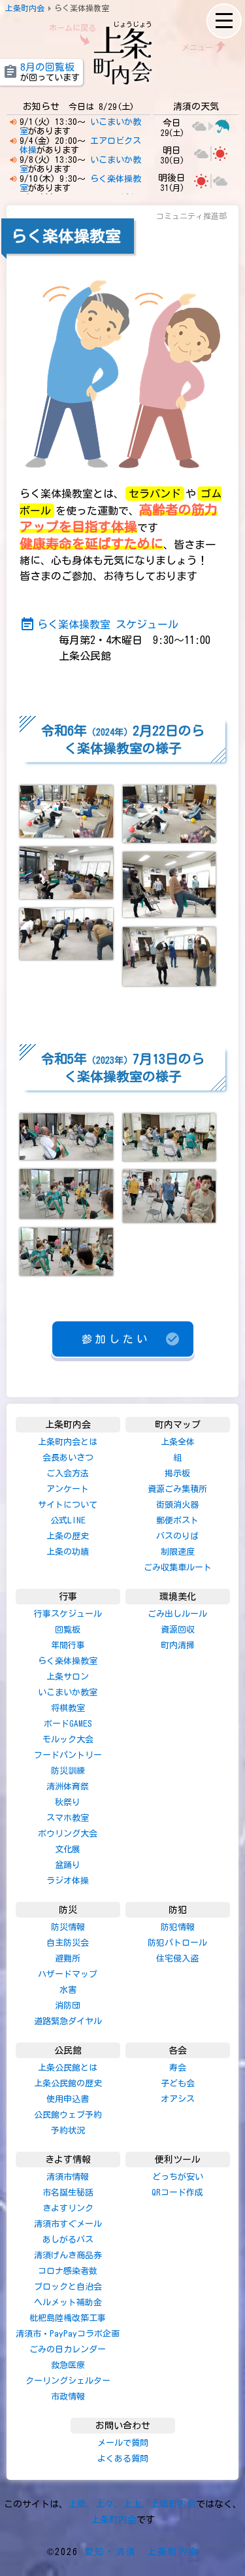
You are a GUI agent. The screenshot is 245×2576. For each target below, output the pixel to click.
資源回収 (178, 1630)
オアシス (178, 2099)
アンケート (68, 1489)
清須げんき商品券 (68, 2255)
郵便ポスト (177, 1520)
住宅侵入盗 (177, 1958)
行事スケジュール (68, 1614)
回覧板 (68, 1630)
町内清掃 (178, 1645)
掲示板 (177, 1473)
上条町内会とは (68, 1442)
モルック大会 (68, 1739)
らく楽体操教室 (68, 1661)
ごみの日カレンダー (68, 2349)
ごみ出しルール (177, 1614)
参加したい (131, 1339)
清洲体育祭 (68, 1787)
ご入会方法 (68, 1473)
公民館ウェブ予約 (68, 2115)
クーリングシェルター (68, 2381)
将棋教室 (68, 1708)
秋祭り (68, 1802)
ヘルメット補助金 (68, 2302)
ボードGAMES (68, 1724)
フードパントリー (68, 1755)
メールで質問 (123, 2443)
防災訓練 (68, 1771)
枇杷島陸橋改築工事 (68, 2318)
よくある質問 (123, 2459)
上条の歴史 (68, 1536)
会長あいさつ (68, 1458)
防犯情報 (178, 1927)
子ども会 (178, 2083)
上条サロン (68, 1677)
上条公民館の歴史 (68, 2083)
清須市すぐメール (68, 2224)
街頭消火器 (177, 1505)
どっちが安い (178, 2177)
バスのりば (177, 1536)
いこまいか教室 (68, 1692)
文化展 (68, 1849)
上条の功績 (68, 1552)
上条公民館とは (68, 2068)
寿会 (178, 2068)
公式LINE (68, 1520)
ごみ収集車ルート (178, 1568)
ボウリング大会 (68, 1834)
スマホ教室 (68, 1818)
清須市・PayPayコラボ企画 (68, 2334)
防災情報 (68, 1927)
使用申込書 (68, 2099)
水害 (68, 1990)
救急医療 (68, 2365)
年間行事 (68, 1645)
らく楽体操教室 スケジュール (99, 624)
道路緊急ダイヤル (68, 2021)
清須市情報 (68, 2177)
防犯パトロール (177, 1943)
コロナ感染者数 (68, 2271)
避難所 (68, 1958)
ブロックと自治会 (68, 2287)
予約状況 (68, 2130)
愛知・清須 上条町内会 (142, 2552)
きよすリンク (68, 2208)
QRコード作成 (177, 2193)
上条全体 (178, 1442)
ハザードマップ (68, 1974)
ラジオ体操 (68, 1881)
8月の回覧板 (47, 67)
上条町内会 (114, 2520)
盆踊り (68, 1865)
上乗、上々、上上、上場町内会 (132, 2504)
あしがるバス (68, 2240)
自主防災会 (68, 1943)
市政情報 (68, 2397)
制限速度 (178, 1552)
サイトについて (68, 1505)
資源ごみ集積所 (177, 1489)
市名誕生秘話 (68, 2193)
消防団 (68, 2006)
